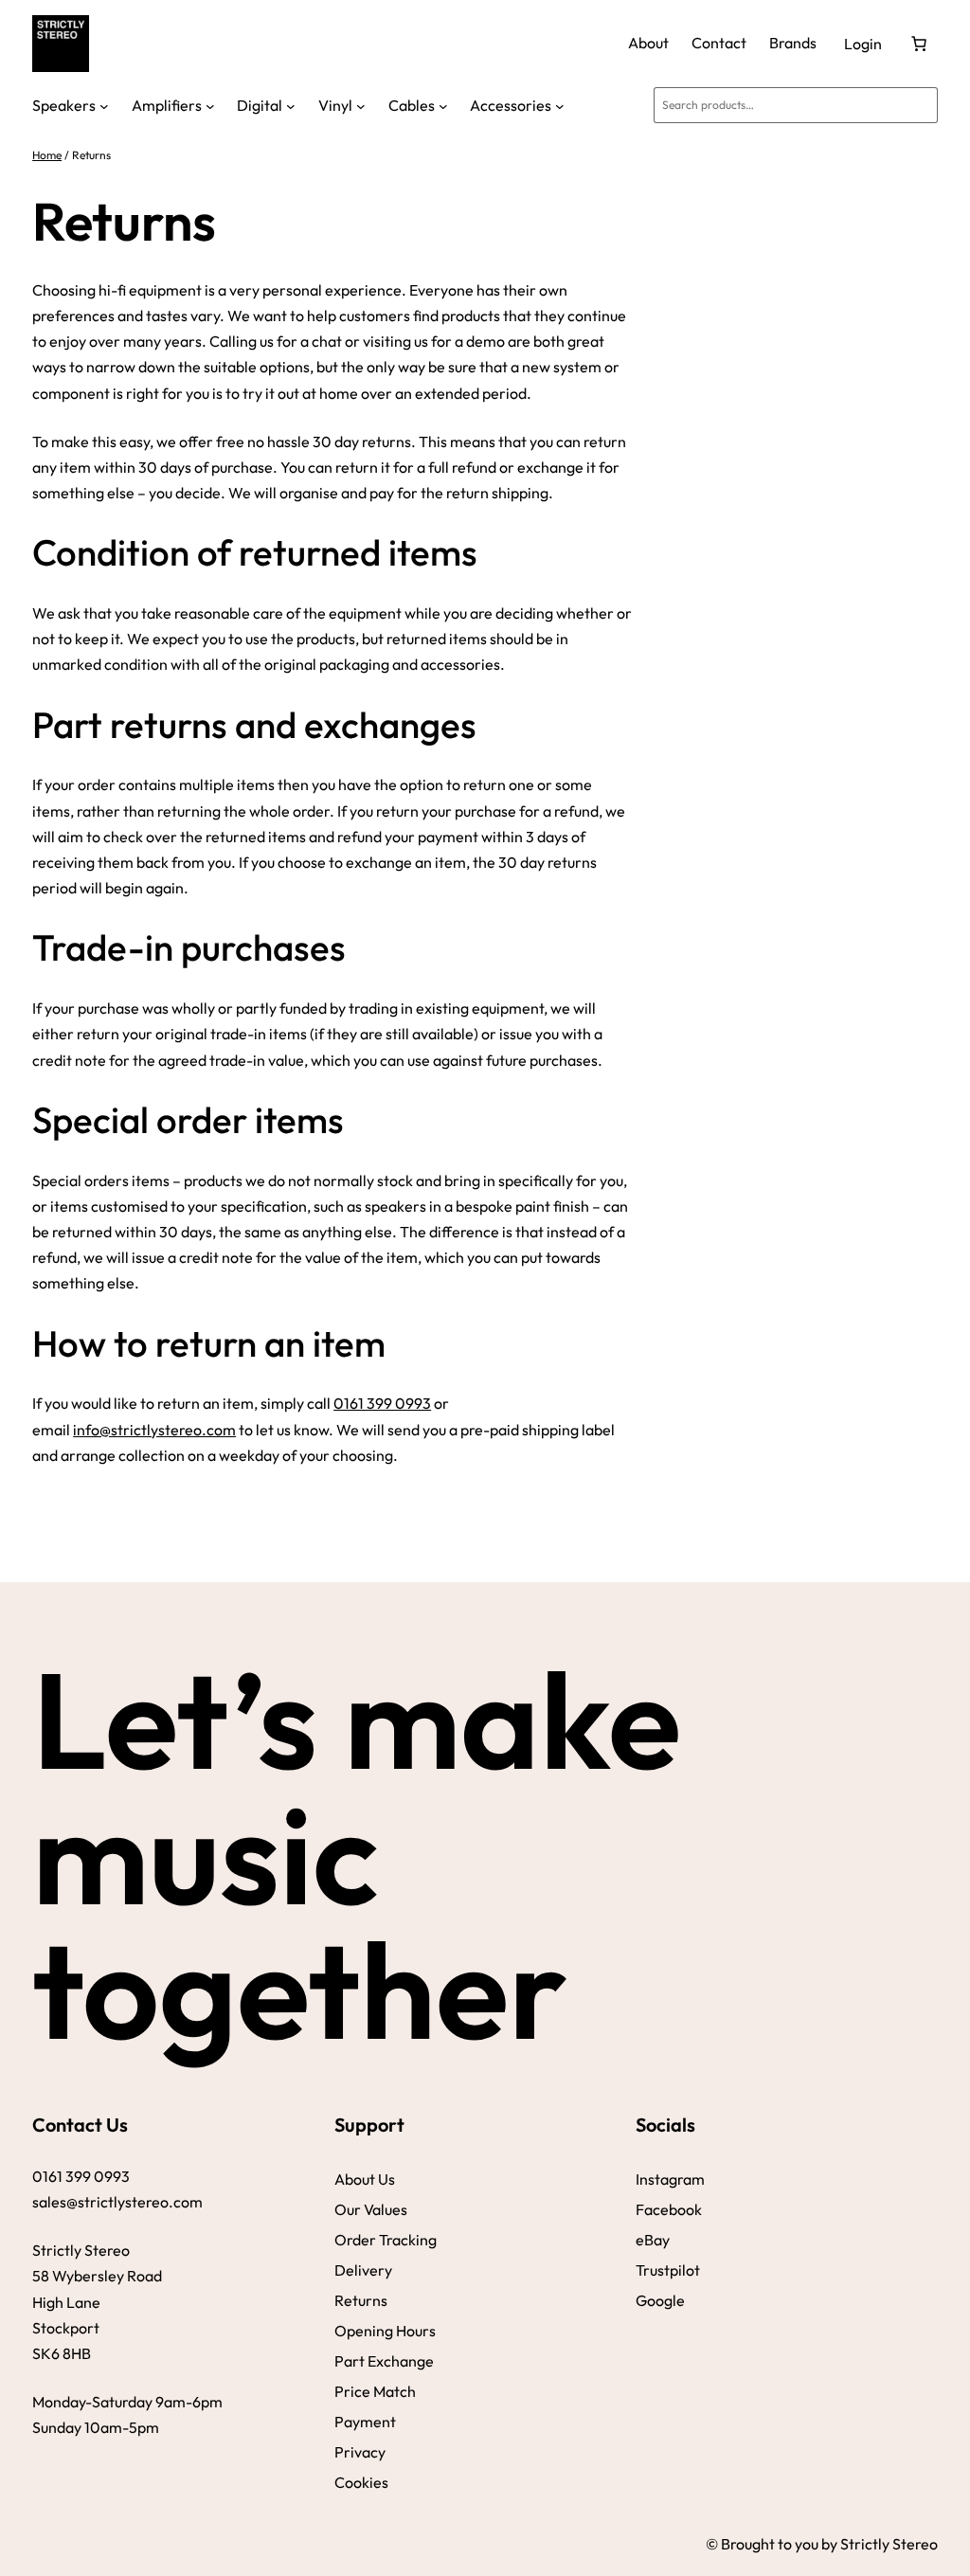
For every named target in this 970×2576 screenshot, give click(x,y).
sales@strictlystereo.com (117, 2202)
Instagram (670, 2179)
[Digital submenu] (291, 105)
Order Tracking (386, 2240)
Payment (365, 2422)
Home (47, 155)
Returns (361, 2300)
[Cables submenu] (443, 105)
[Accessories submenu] (560, 105)
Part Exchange (384, 2361)
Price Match (375, 2391)
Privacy (360, 2452)
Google (660, 2300)
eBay (653, 2240)
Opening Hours (385, 2331)
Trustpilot (668, 2270)
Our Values (371, 2209)
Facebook (669, 2209)
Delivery (363, 2270)
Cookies (361, 2482)
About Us (365, 2179)
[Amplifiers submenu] (210, 105)
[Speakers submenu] (104, 105)
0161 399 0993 (382, 1403)
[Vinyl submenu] (361, 105)
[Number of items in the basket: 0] (919, 44)
